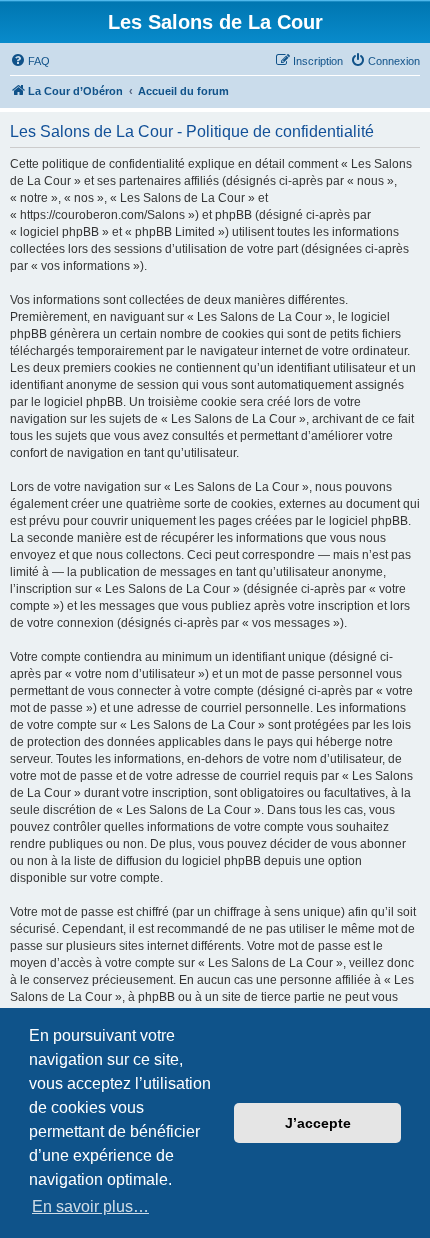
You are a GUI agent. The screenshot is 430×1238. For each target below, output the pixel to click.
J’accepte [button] (318, 1123)
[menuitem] (30, 61)
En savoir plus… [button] (90, 1206)
